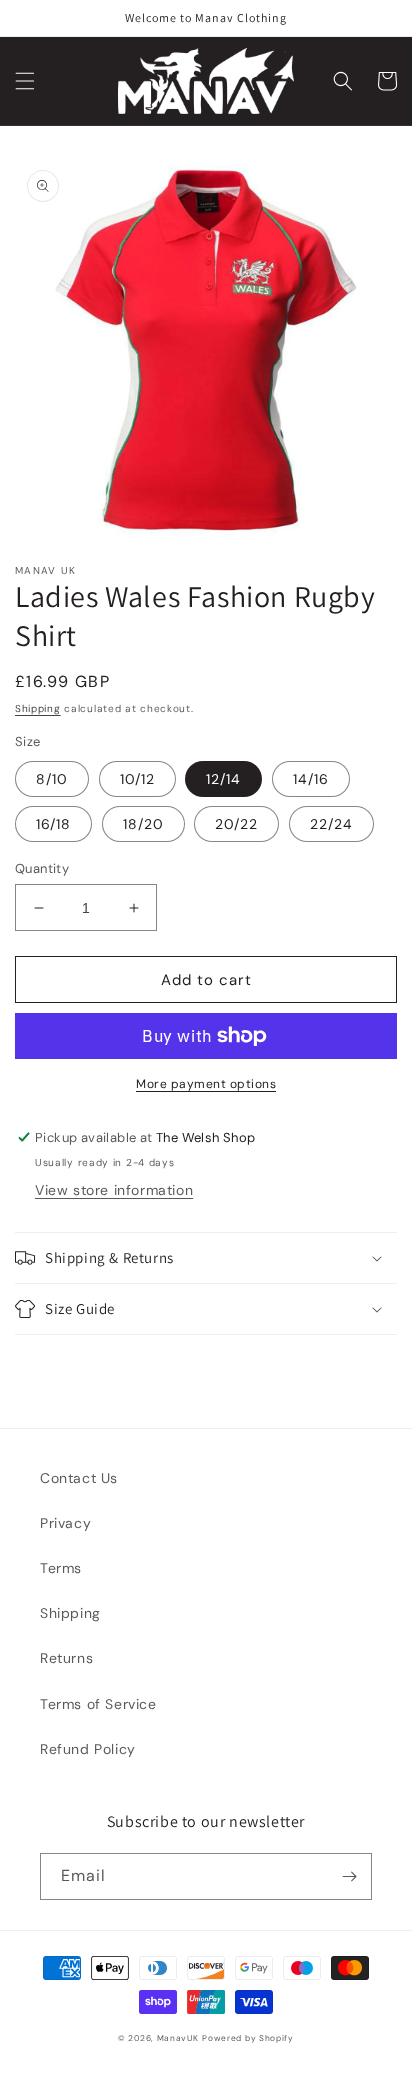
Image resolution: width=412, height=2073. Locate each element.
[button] (25, 81)
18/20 (143, 824)
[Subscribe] (349, 1876)
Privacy (65, 1523)
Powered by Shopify (248, 2038)
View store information (114, 1190)
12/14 (223, 779)
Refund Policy (88, 1749)
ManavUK (178, 2038)
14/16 (311, 779)
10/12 (137, 779)
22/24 (331, 824)
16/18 (53, 824)
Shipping (38, 708)
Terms (61, 1568)
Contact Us (79, 1478)
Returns (66, 1658)
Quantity (42, 868)
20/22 (236, 824)
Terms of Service (98, 1704)
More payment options (206, 1084)
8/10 (52, 779)
